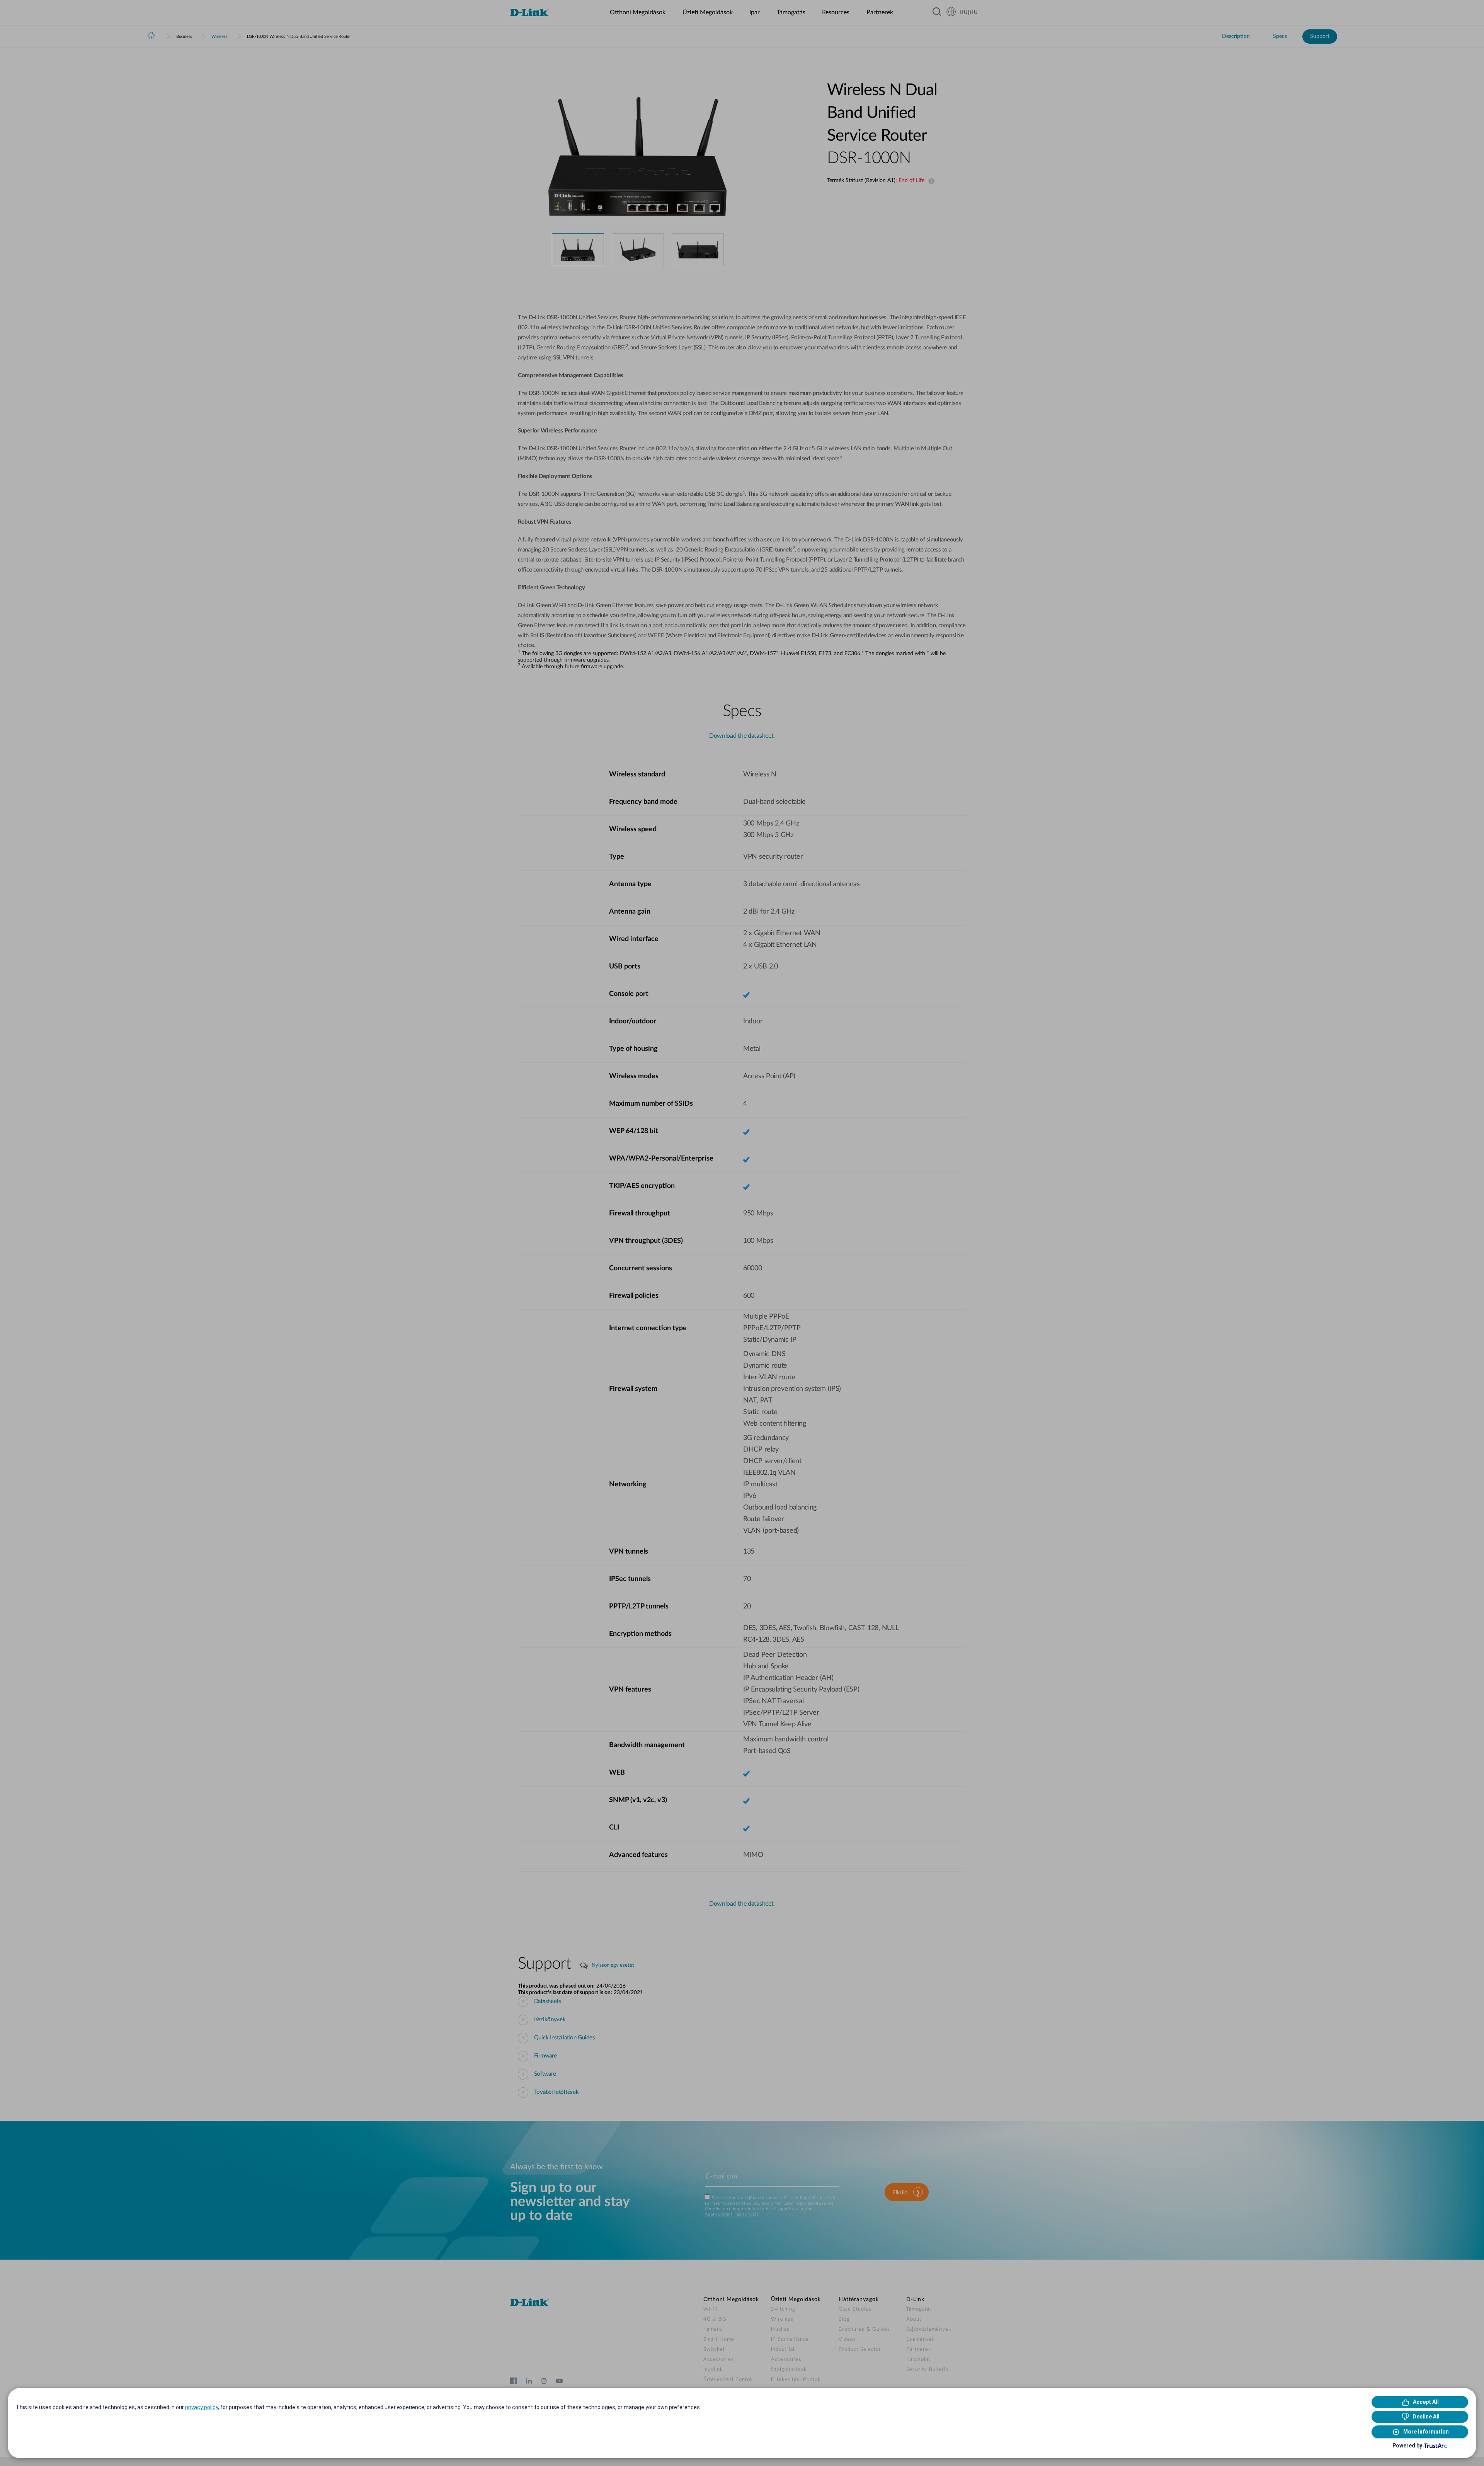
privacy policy (202, 2407)
